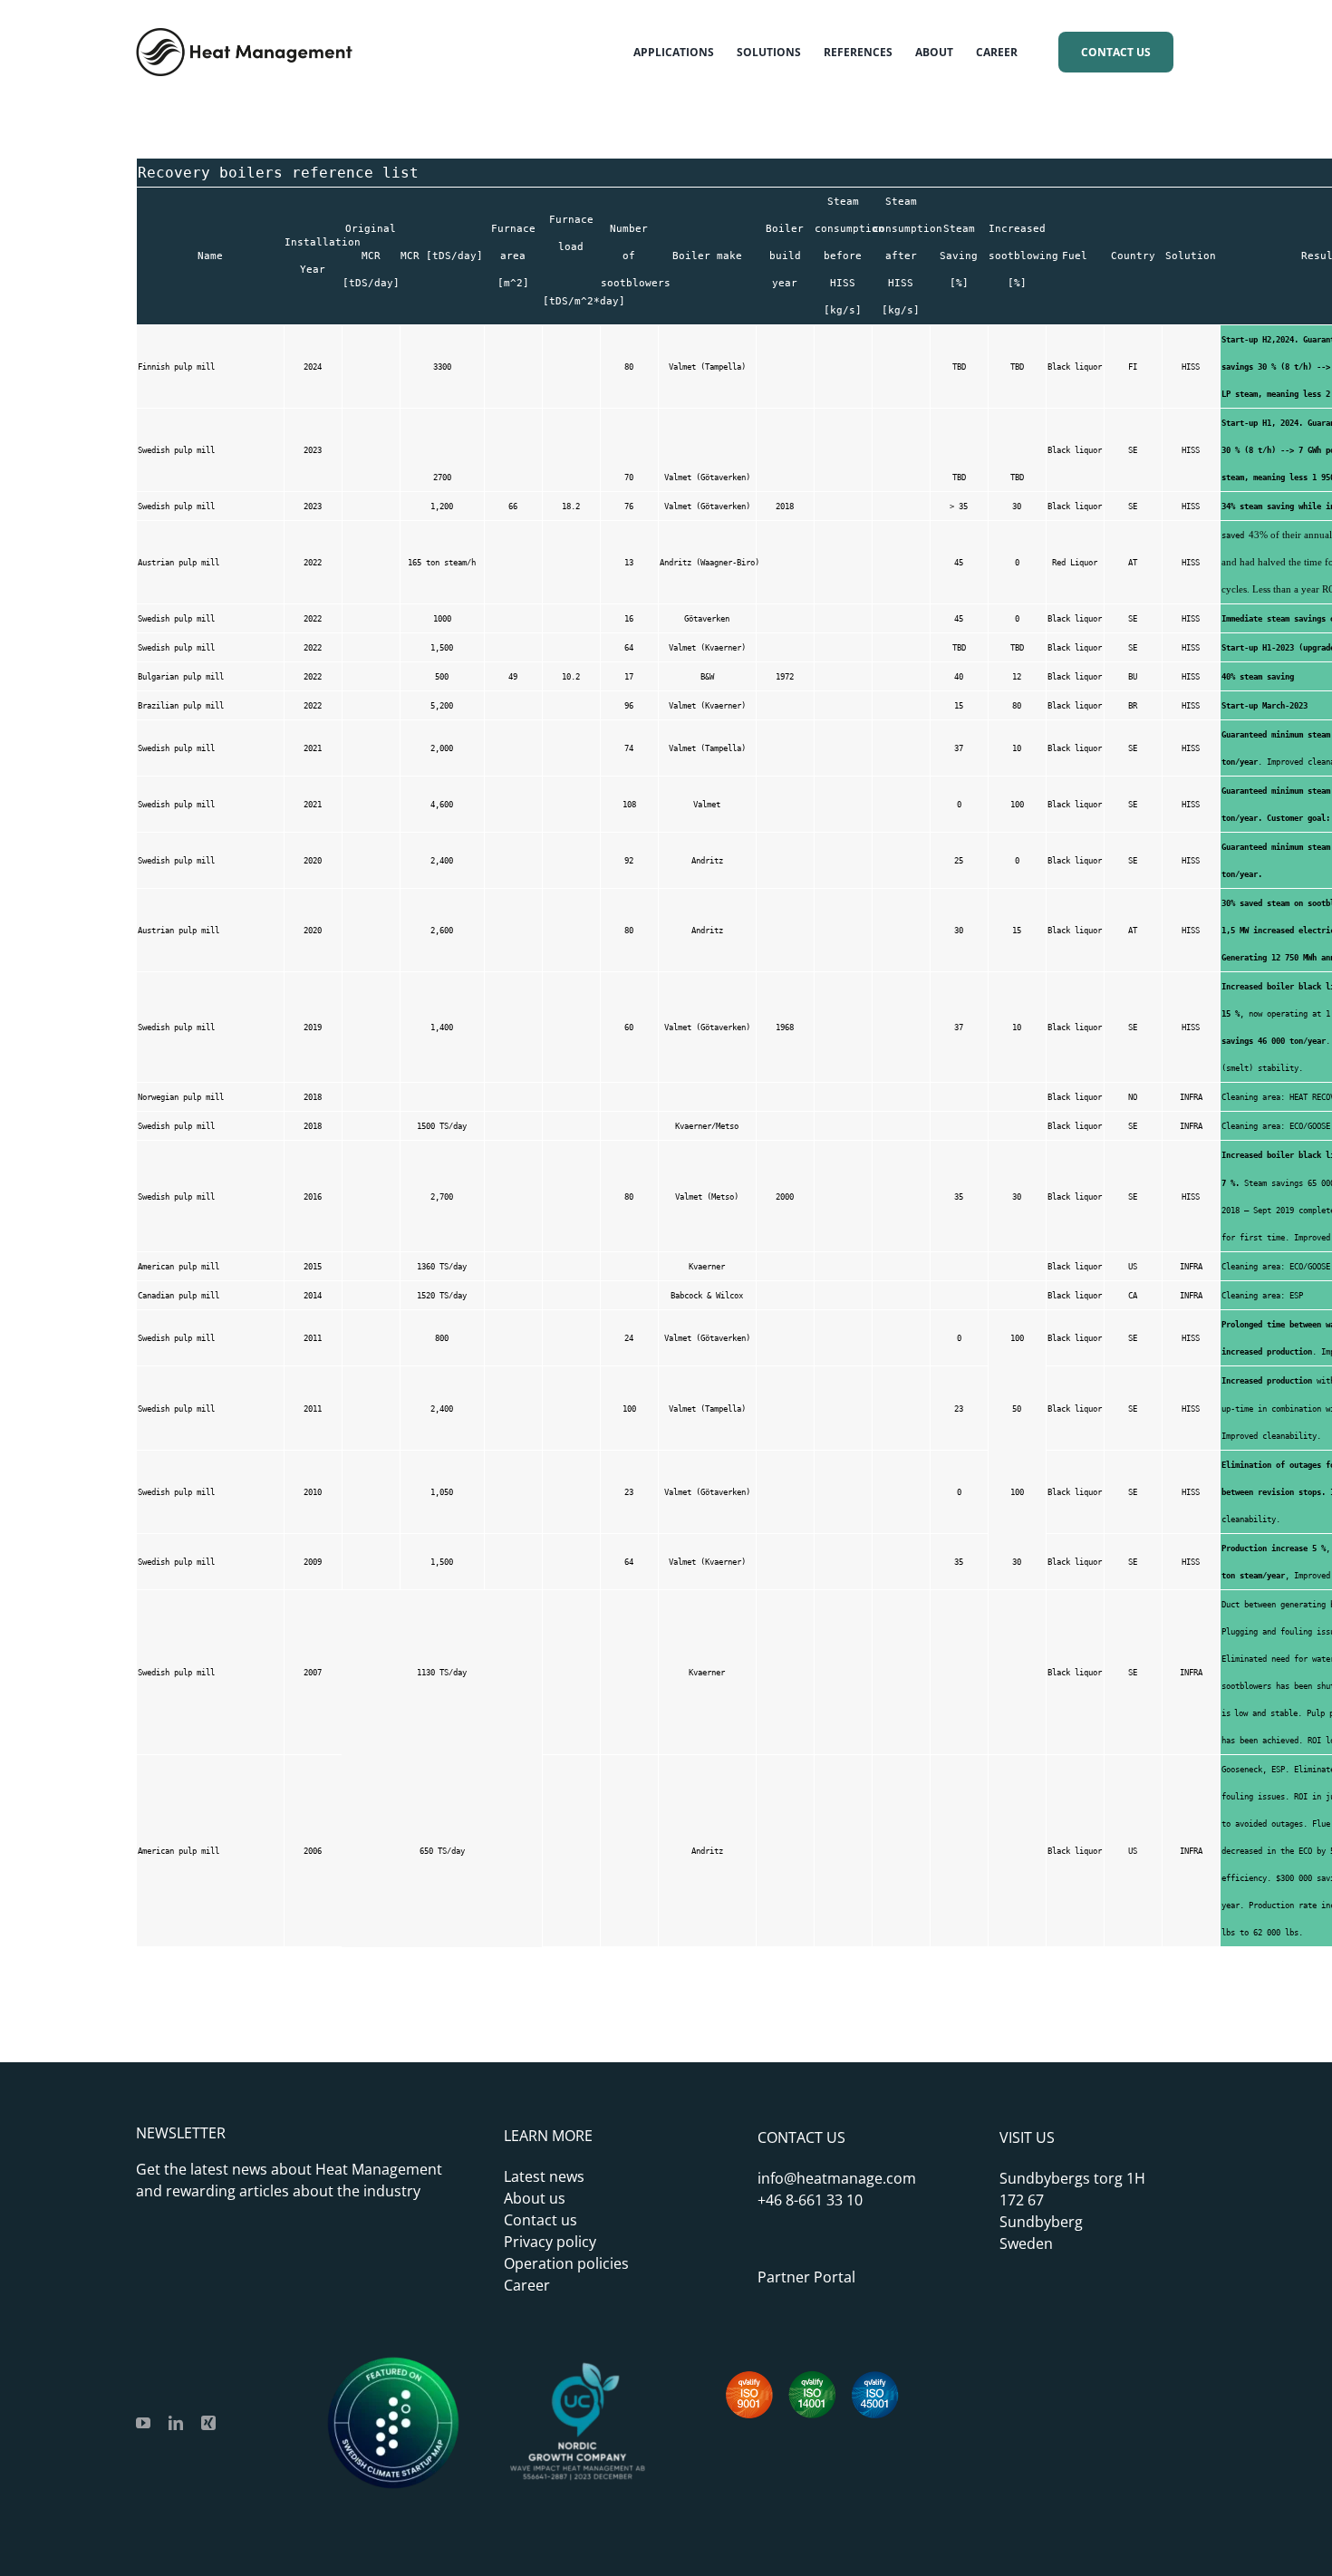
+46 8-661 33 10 (810, 2200)
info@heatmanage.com (837, 2178)
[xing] (208, 2423)
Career (527, 2285)
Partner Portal (806, 2277)
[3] (393, 2366)
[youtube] (143, 2423)
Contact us (541, 2220)
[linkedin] (176, 2423)
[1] (577, 2366)
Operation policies (566, 2263)
